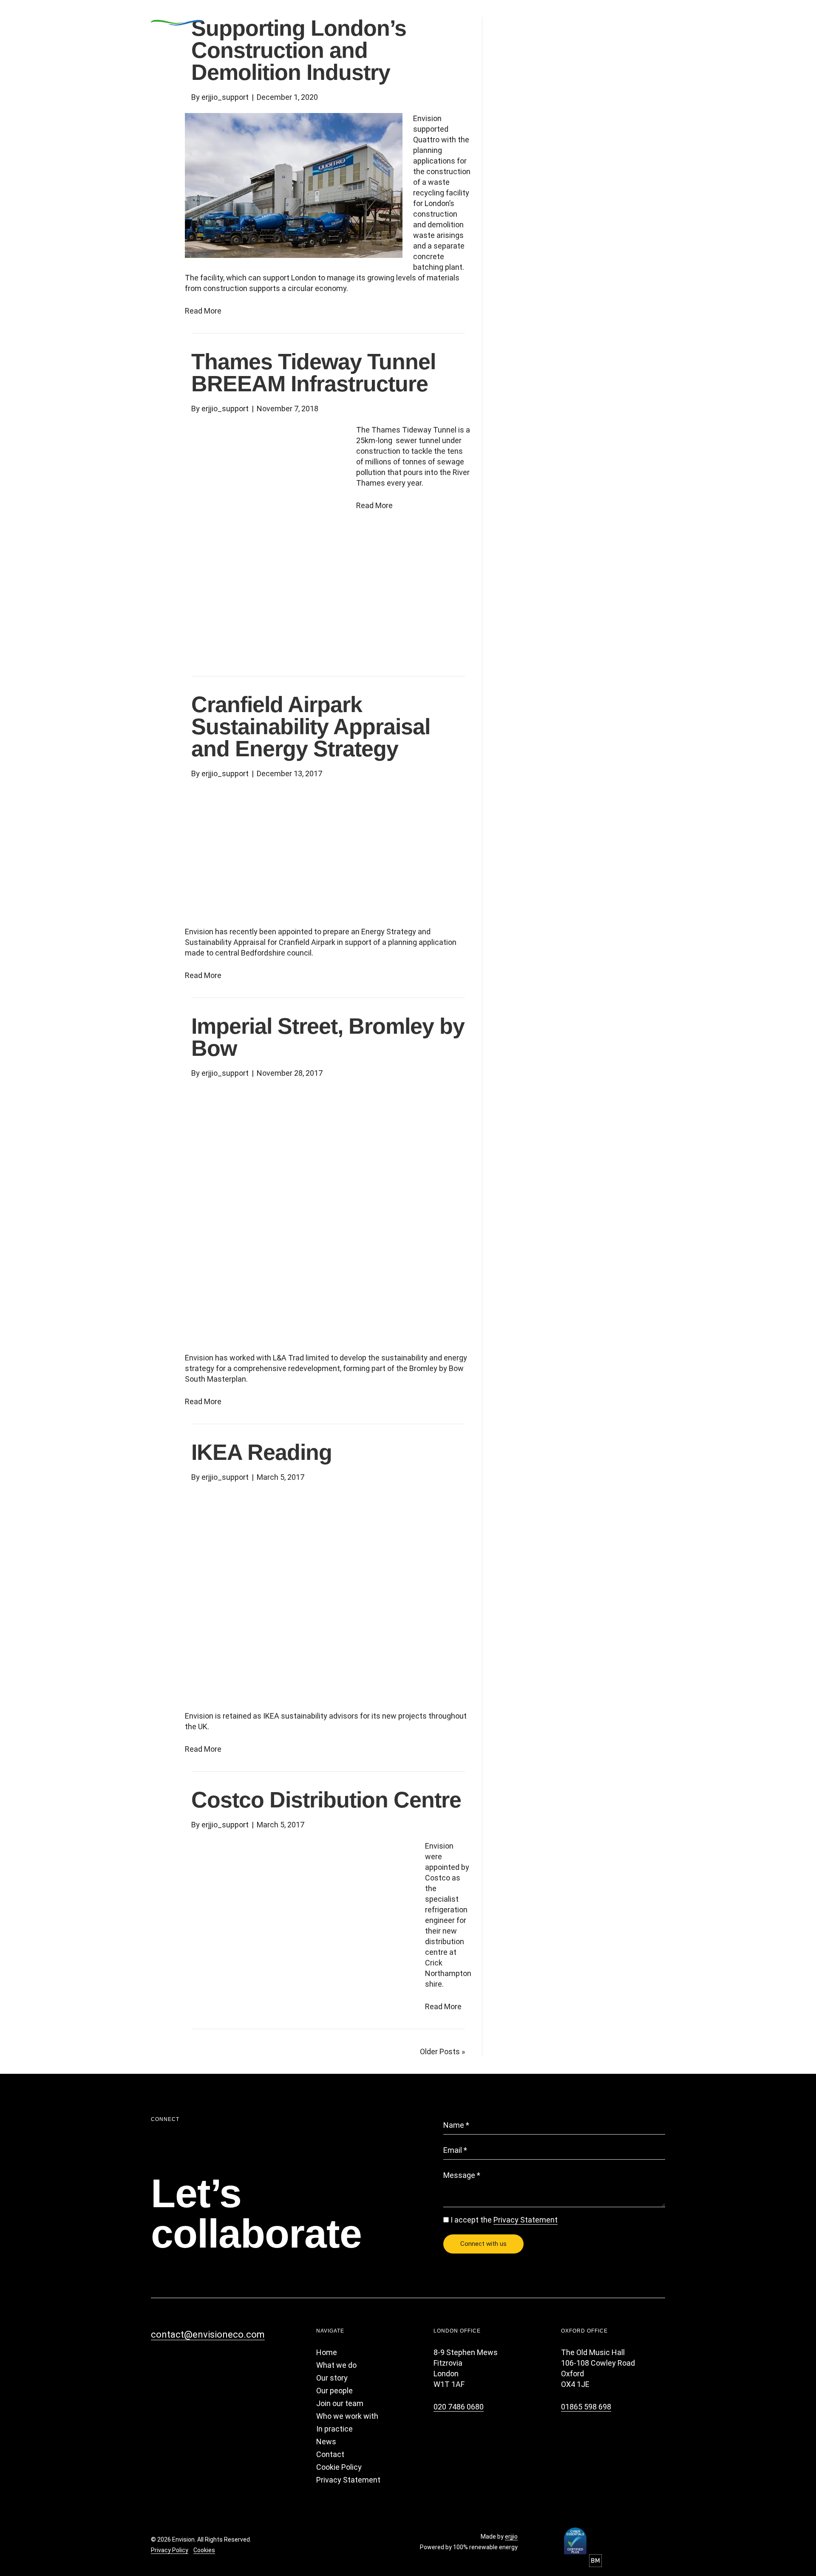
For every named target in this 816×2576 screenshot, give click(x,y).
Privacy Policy (170, 2550)
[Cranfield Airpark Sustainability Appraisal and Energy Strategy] (323, 852)
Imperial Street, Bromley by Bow (328, 1037)
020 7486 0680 (459, 2407)
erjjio (511, 2536)
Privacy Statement (526, 2220)
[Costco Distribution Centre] (300, 1916)
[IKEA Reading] (323, 1596)
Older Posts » (442, 2051)
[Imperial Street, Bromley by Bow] (323, 1214)
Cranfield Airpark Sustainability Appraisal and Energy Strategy (311, 727)
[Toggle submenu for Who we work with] (553, 17)
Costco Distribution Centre (326, 1800)
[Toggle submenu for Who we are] (477, 17)
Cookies (204, 2550)
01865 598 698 (586, 2407)
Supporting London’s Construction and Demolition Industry (299, 50)
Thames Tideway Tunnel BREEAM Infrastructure (313, 373)
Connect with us (483, 2244)
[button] (159, 2356)
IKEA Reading (262, 1452)
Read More (203, 311)
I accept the (504, 2220)
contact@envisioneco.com (208, 2334)
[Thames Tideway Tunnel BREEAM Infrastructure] (265, 536)
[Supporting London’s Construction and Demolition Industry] (294, 185)
